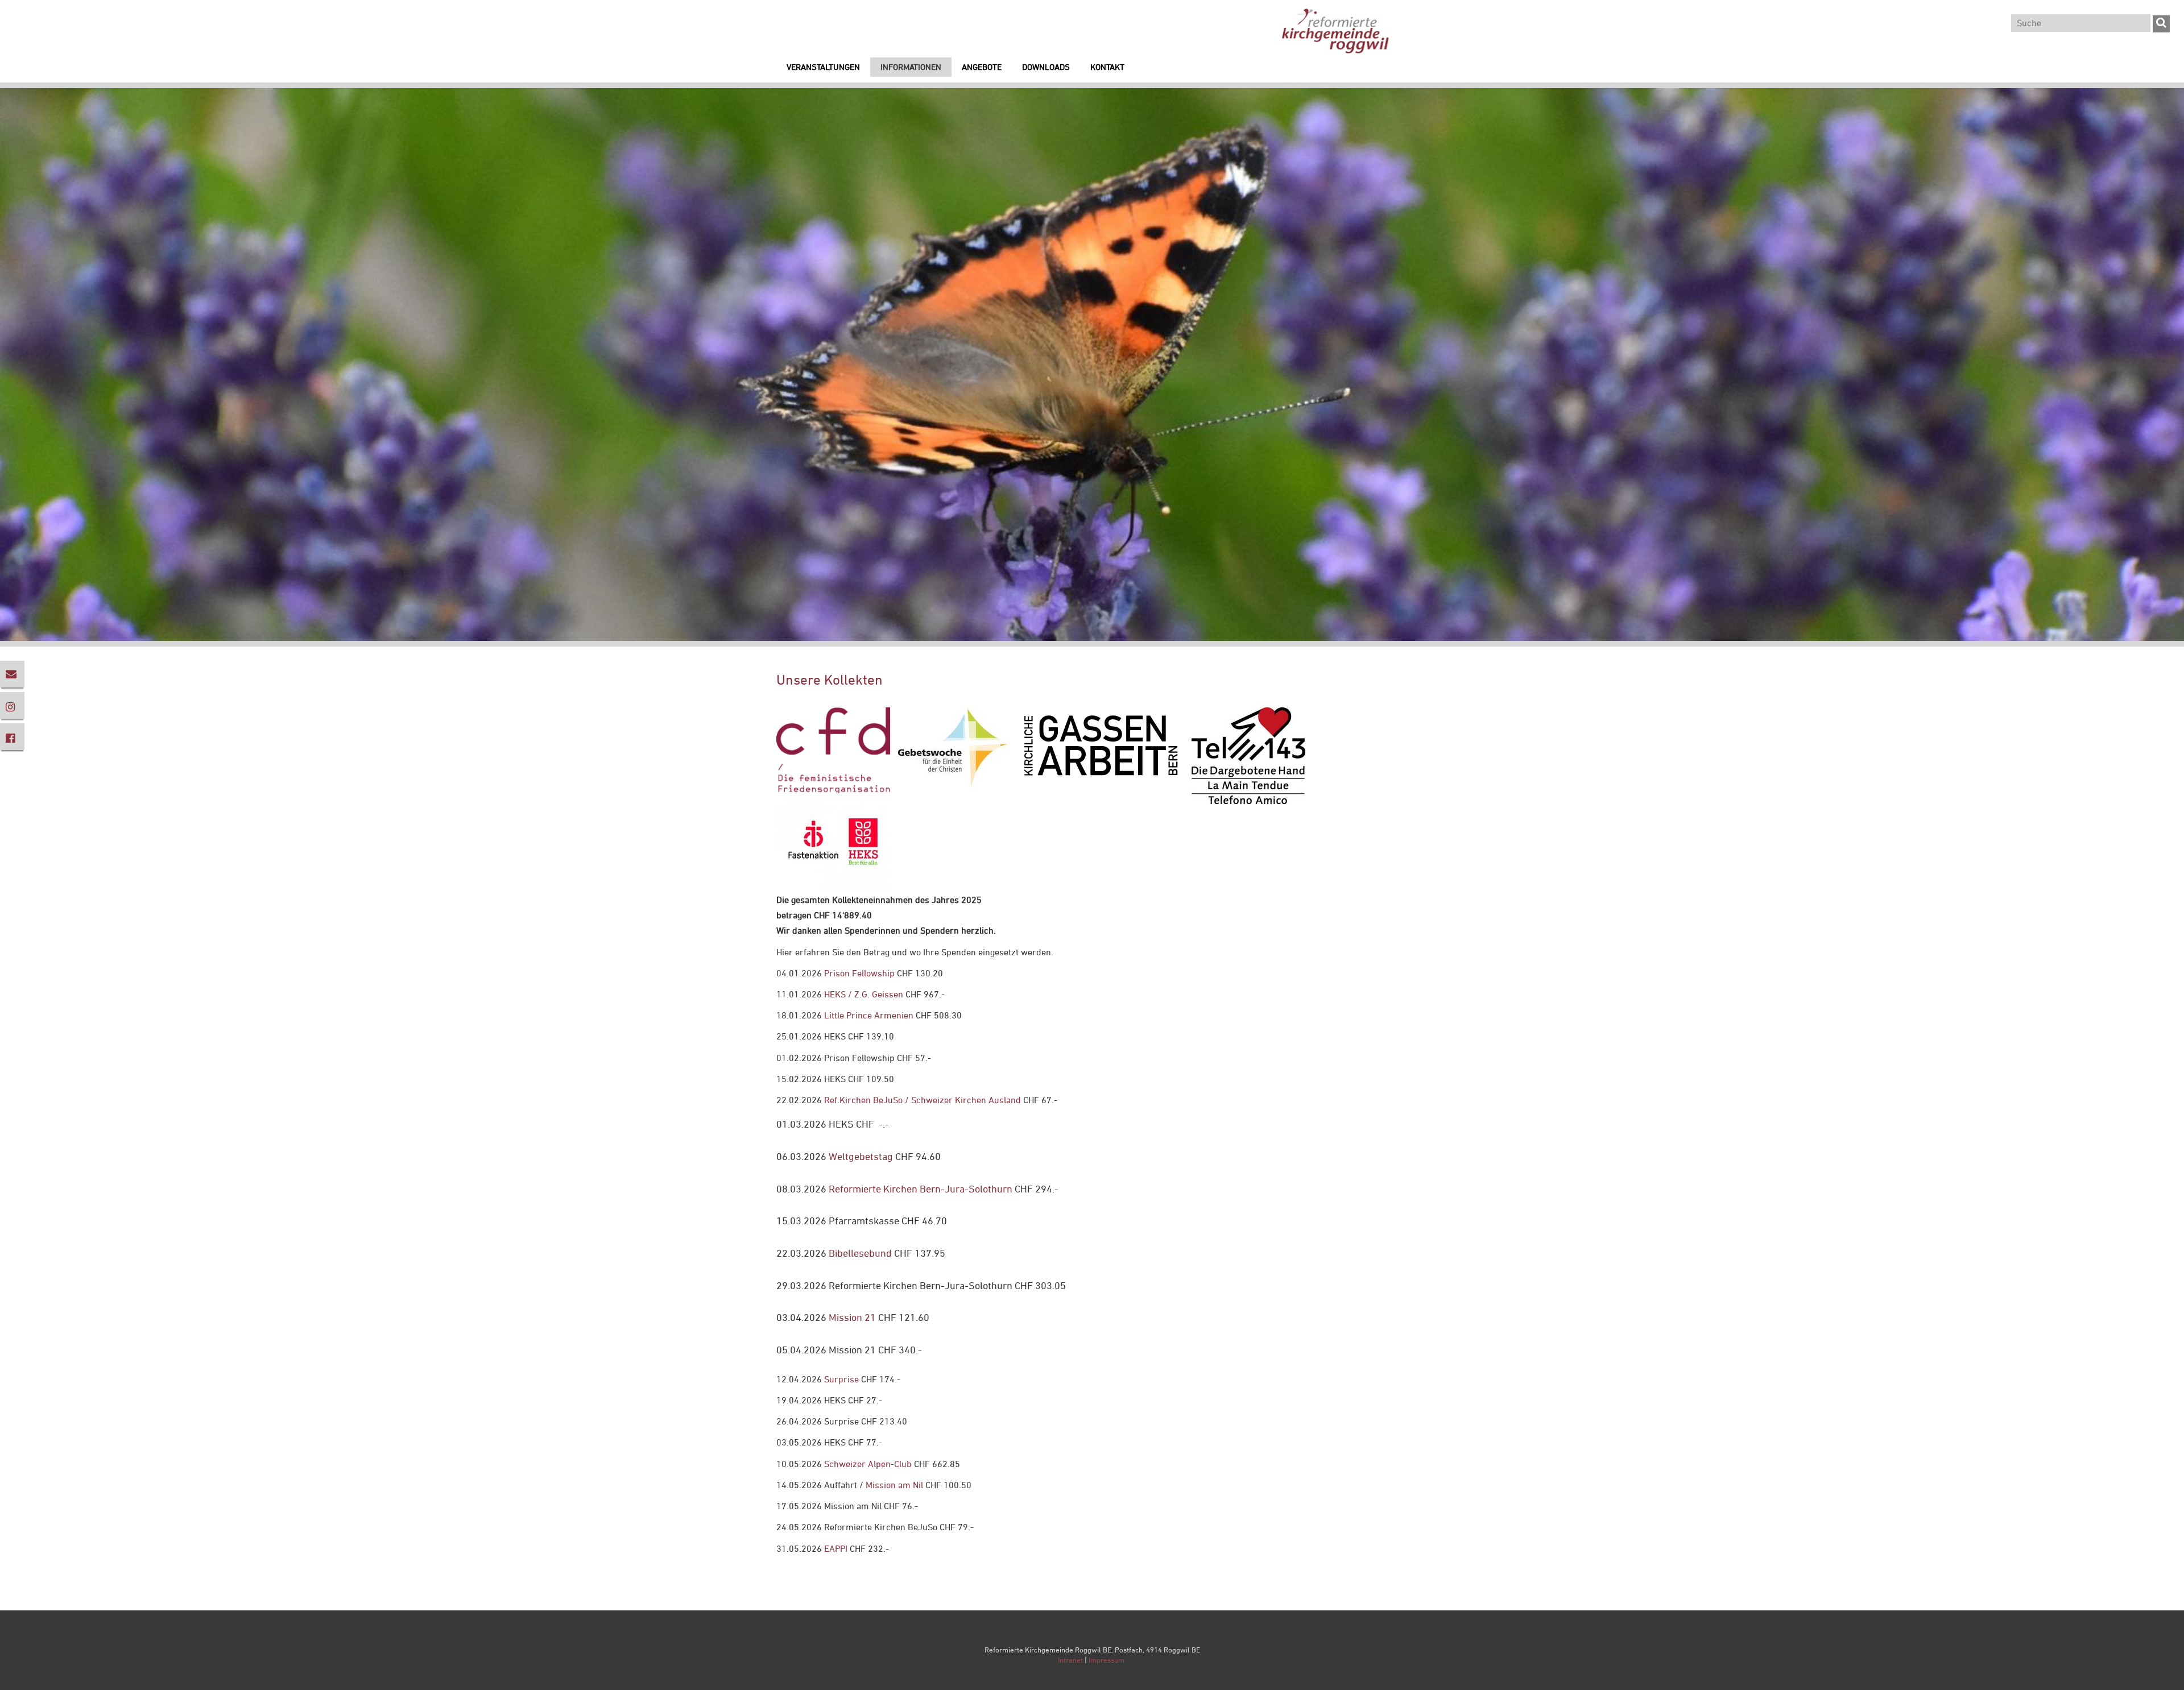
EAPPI (836, 1548)
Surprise (841, 1379)
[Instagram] (12, 705)
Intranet (1070, 1660)
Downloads (1046, 67)
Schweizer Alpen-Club (867, 1464)
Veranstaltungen (823, 67)
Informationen (911, 67)
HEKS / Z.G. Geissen (864, 994)
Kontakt (1107, 67)
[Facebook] (12, 737)
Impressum (1107, 1660)
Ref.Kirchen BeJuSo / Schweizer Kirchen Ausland (923, 1100)
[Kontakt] (12, 674)
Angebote (982, 67)
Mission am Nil (894, 1485)
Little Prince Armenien (869, 1015)
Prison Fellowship (859, 973)
